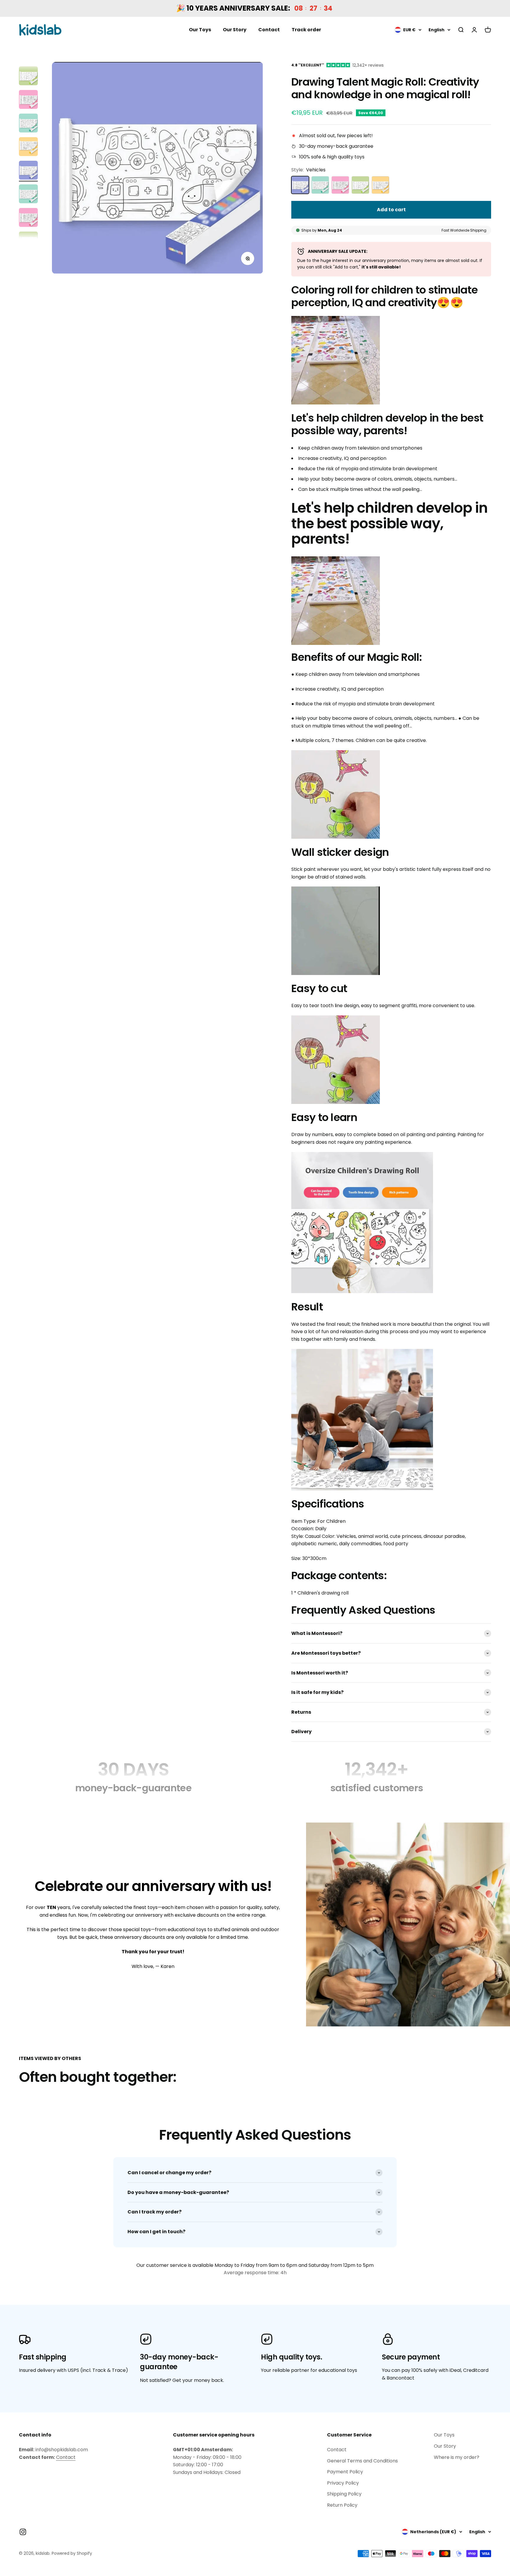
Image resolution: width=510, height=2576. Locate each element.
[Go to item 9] (28, 171)
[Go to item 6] (28, 100)
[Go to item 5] (28, 77)
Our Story (235, 30)
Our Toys (200, 30)
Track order (306, 30)
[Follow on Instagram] (23, 2532)
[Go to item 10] (28, 195)
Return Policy (342, 2505)
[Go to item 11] (28, 218)
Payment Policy (345, 2472)
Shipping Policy (344, 2494)
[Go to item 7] (28, 124)
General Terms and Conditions (362, 2461)
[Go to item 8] (28, 148)
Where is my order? (457, 2457)
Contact (269, 30)
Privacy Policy (343, 2483)
